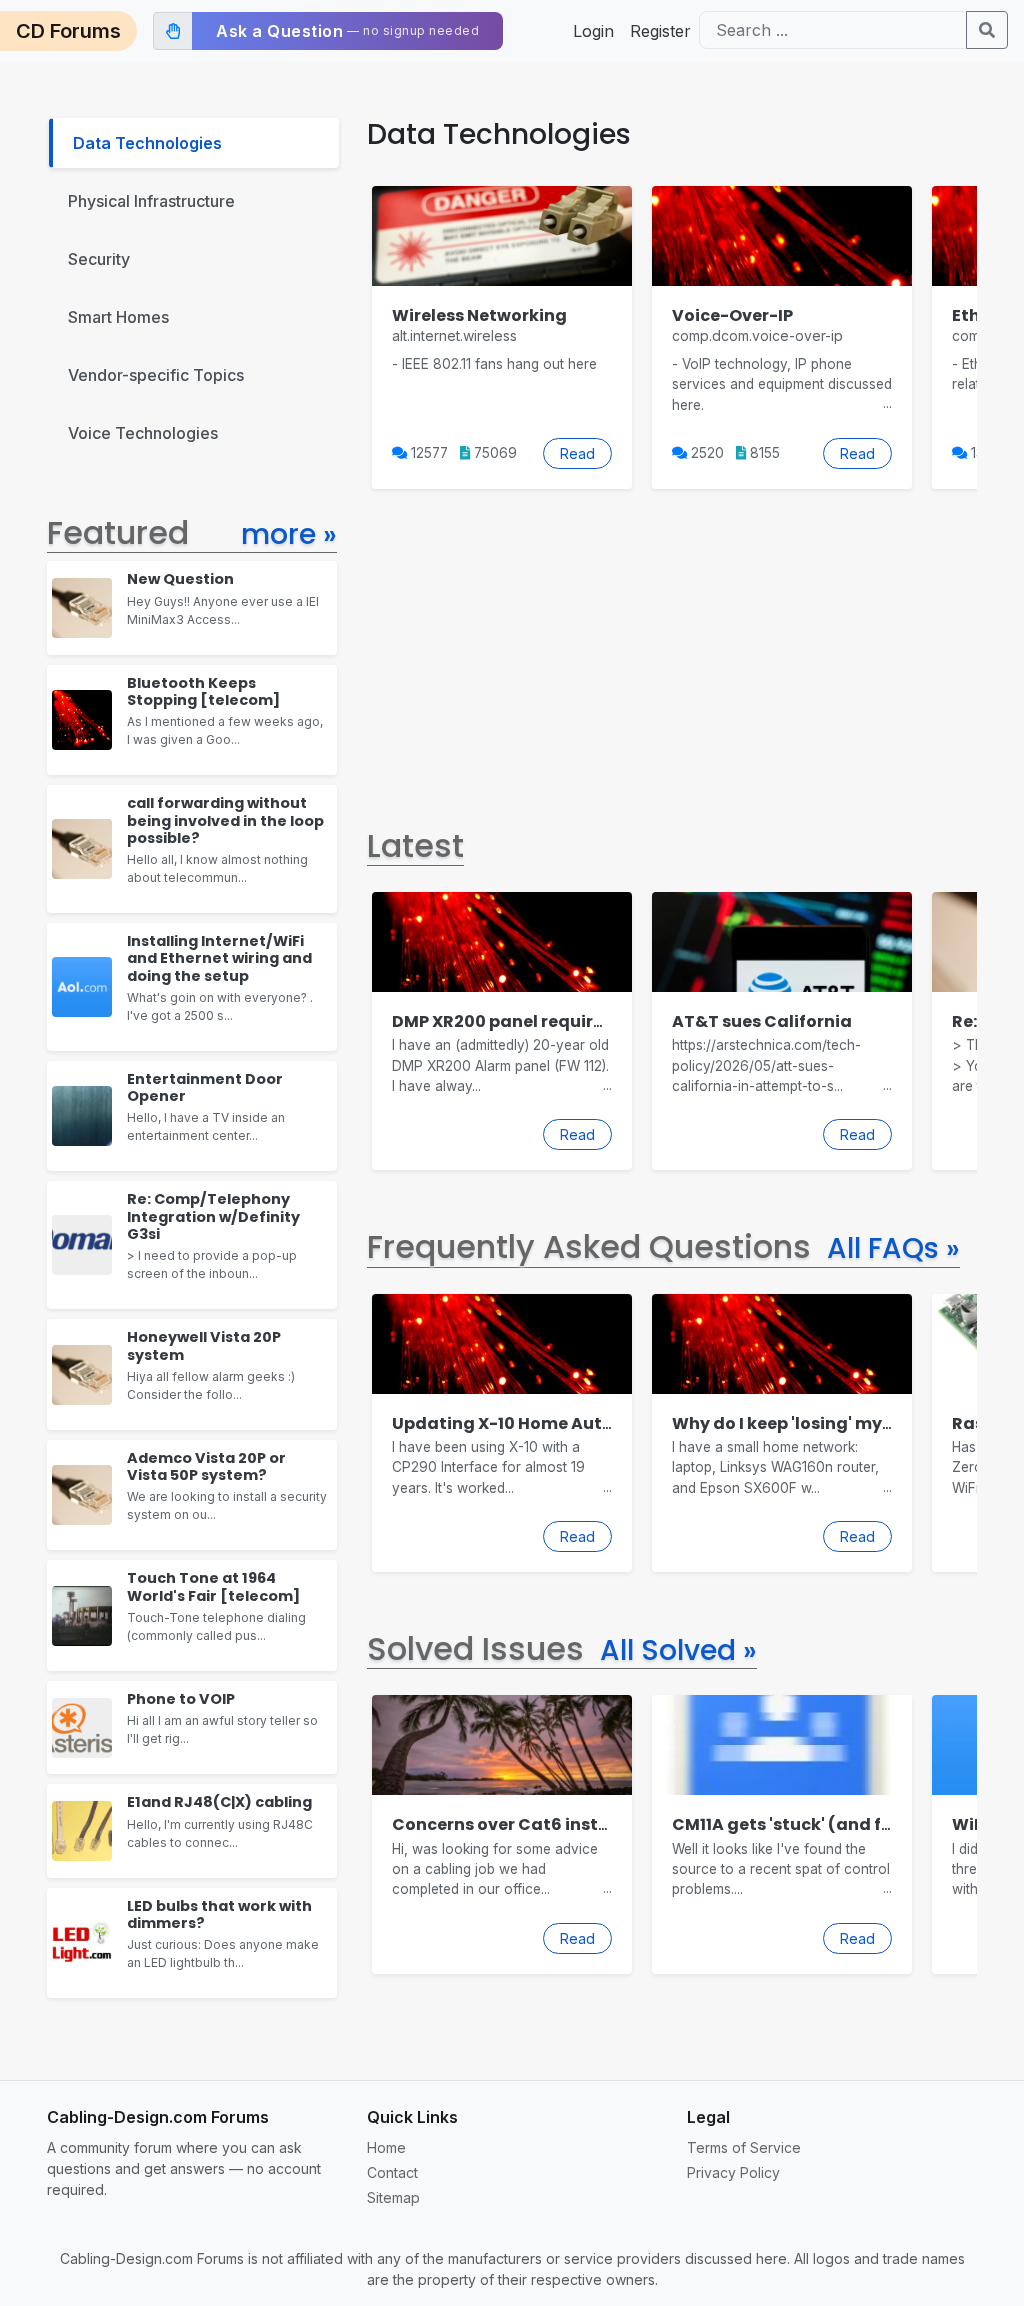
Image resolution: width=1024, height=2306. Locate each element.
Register (660, 31)
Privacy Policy (733, 2172)
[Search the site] (987, 30)
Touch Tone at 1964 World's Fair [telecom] (213, 1586)
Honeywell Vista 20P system (204, 1345)
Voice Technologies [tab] (143, 433)
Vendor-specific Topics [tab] (156, 375)
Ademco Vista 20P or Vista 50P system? (206, 1466)
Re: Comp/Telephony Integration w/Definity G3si (213, 1216)
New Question (180, 579)
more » (289, 534)
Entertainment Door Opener (205, 1087)
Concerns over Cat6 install (506, 1824)
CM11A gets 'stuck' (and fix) (787, 1824)
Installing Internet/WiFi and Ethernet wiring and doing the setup (219, 958)
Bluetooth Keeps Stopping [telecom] (203, 691)
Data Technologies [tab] (147, 143)
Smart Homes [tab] (118, 317)
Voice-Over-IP (732, 315)
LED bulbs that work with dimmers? (219, 1914)
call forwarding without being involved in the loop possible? (225, 820)
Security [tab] (99, 259)
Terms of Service (744, 2147)
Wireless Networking (479, 315)
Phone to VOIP (181, 1699)
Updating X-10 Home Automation (534, 1423)
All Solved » (678, 1650)
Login (593, 31)
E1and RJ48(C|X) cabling (219, 1802)
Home (386, 2147)
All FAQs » (893, 1248)
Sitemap (393, 2197)
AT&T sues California (762, 1021)
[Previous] (367, 337)
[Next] (977, 337)
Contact (392, 2172)
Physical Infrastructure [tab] (151, 201)
